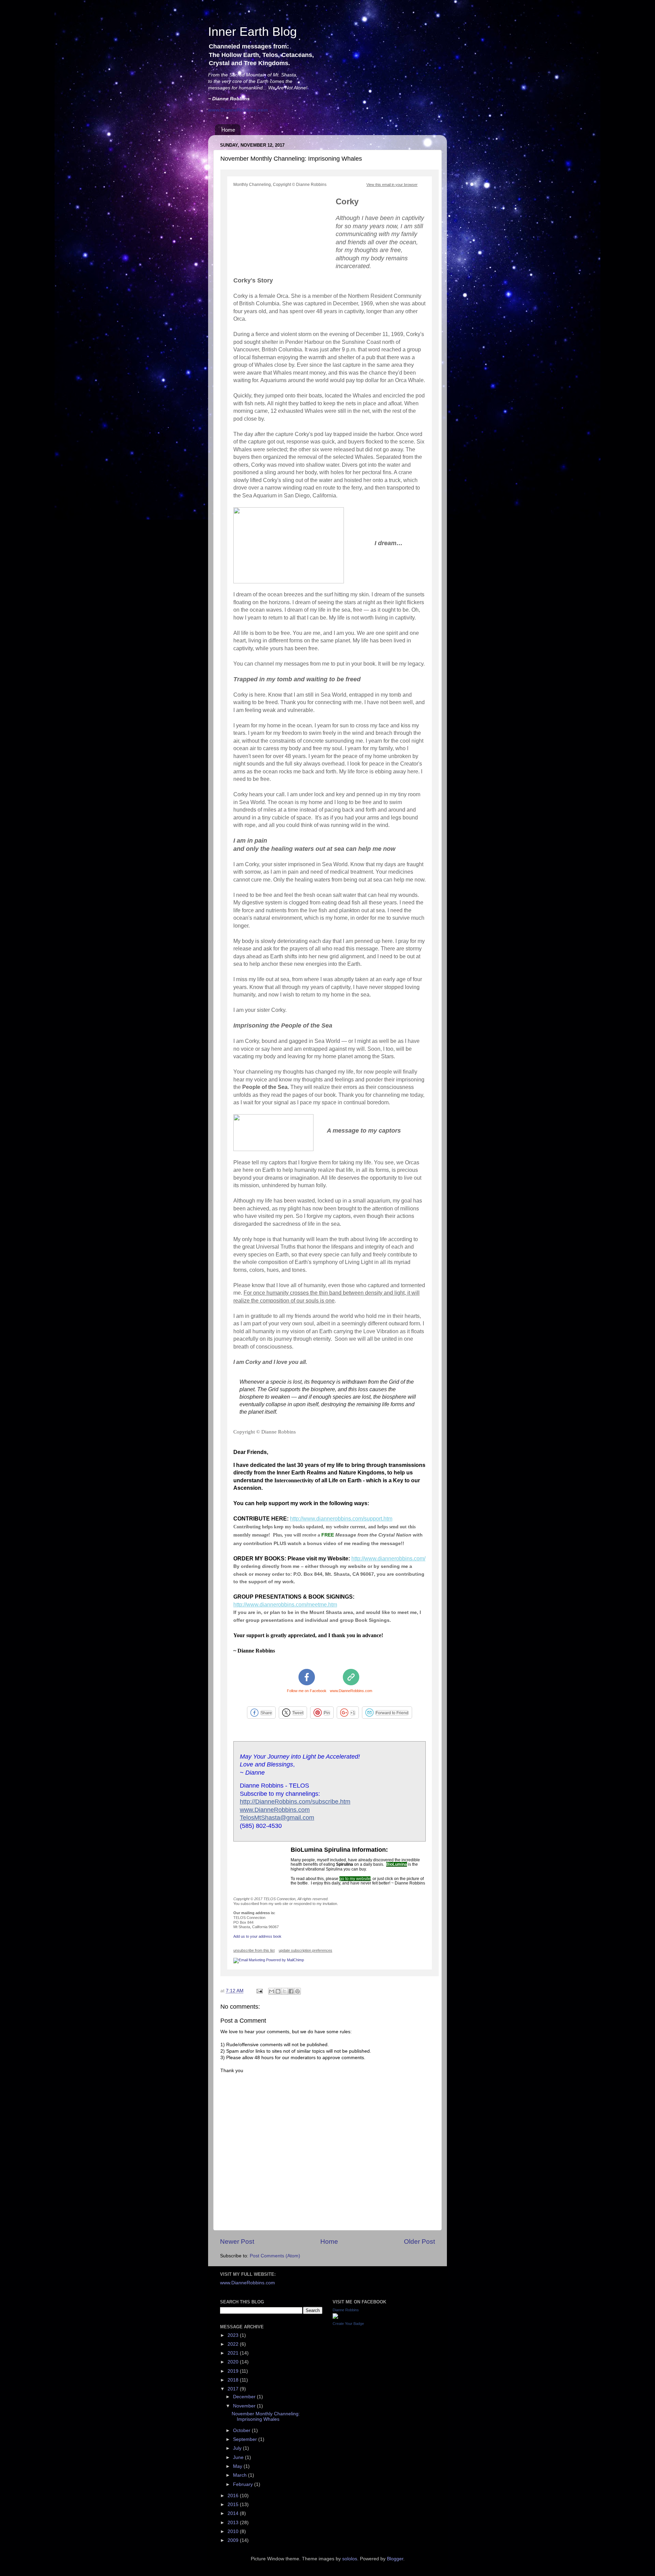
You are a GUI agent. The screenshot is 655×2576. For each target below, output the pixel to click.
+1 (353, 1713)
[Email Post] (259, 1991)
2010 (234, 2531)
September (246, 2439)
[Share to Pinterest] (297, 1991)
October (242, 2431)
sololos (350, 2559)
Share (266, 1713)
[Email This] (272, 1991)
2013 (234, 2523)
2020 (234, 2362)
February (244, 2484)
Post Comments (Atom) (275, 2256)
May (238, 2466)
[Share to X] (285, 1991)
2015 (234, 2505)
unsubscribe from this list (254, 1950)
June (239, 2457)
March (241, 2475)
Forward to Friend (392, 1713)
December (245, 2397)
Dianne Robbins (346, 2310)
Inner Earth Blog (252, 32)
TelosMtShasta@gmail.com (277, 1818)
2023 (234, 2335)
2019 (234, 2371)
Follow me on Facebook (307, 1691)
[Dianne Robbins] (335, 2317)
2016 (234, 2496)
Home (228, 130)
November (245, 2406)
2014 (234, 2513)
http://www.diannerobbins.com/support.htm (341, 1519)
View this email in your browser (392, 185)
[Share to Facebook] (291, 1991)
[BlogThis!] (278, 1991)
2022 (234, 2344)
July (238, 2448)
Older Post (419, 2242)
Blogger (395, 2559)
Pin (327, 1713)
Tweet (298, 1713)
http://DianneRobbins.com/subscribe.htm (295, 1802)
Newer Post (237, 2242)
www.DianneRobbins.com (351, 1691)
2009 (234, 2540)
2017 (234, 2389)
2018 (234, 2380)
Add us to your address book (257, 1936)
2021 (234, 2353)
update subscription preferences (305, 1950)
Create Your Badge (348, 2324)
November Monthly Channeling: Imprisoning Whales (266, 2417)
